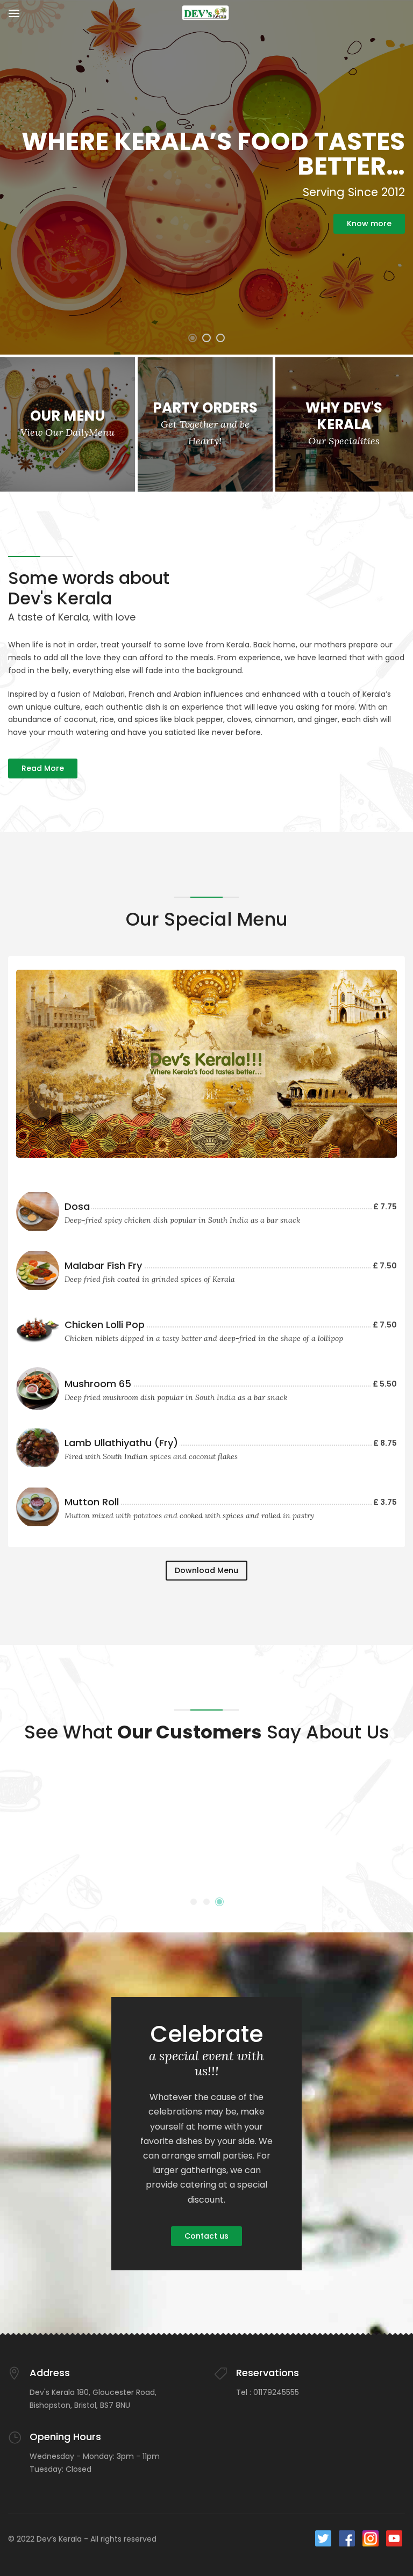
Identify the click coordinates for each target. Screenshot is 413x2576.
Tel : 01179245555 (268, 2392)
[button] (193, 338)
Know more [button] (369, 223)
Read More (43, 768)
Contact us (206, 2236)
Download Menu (206, 1570)
